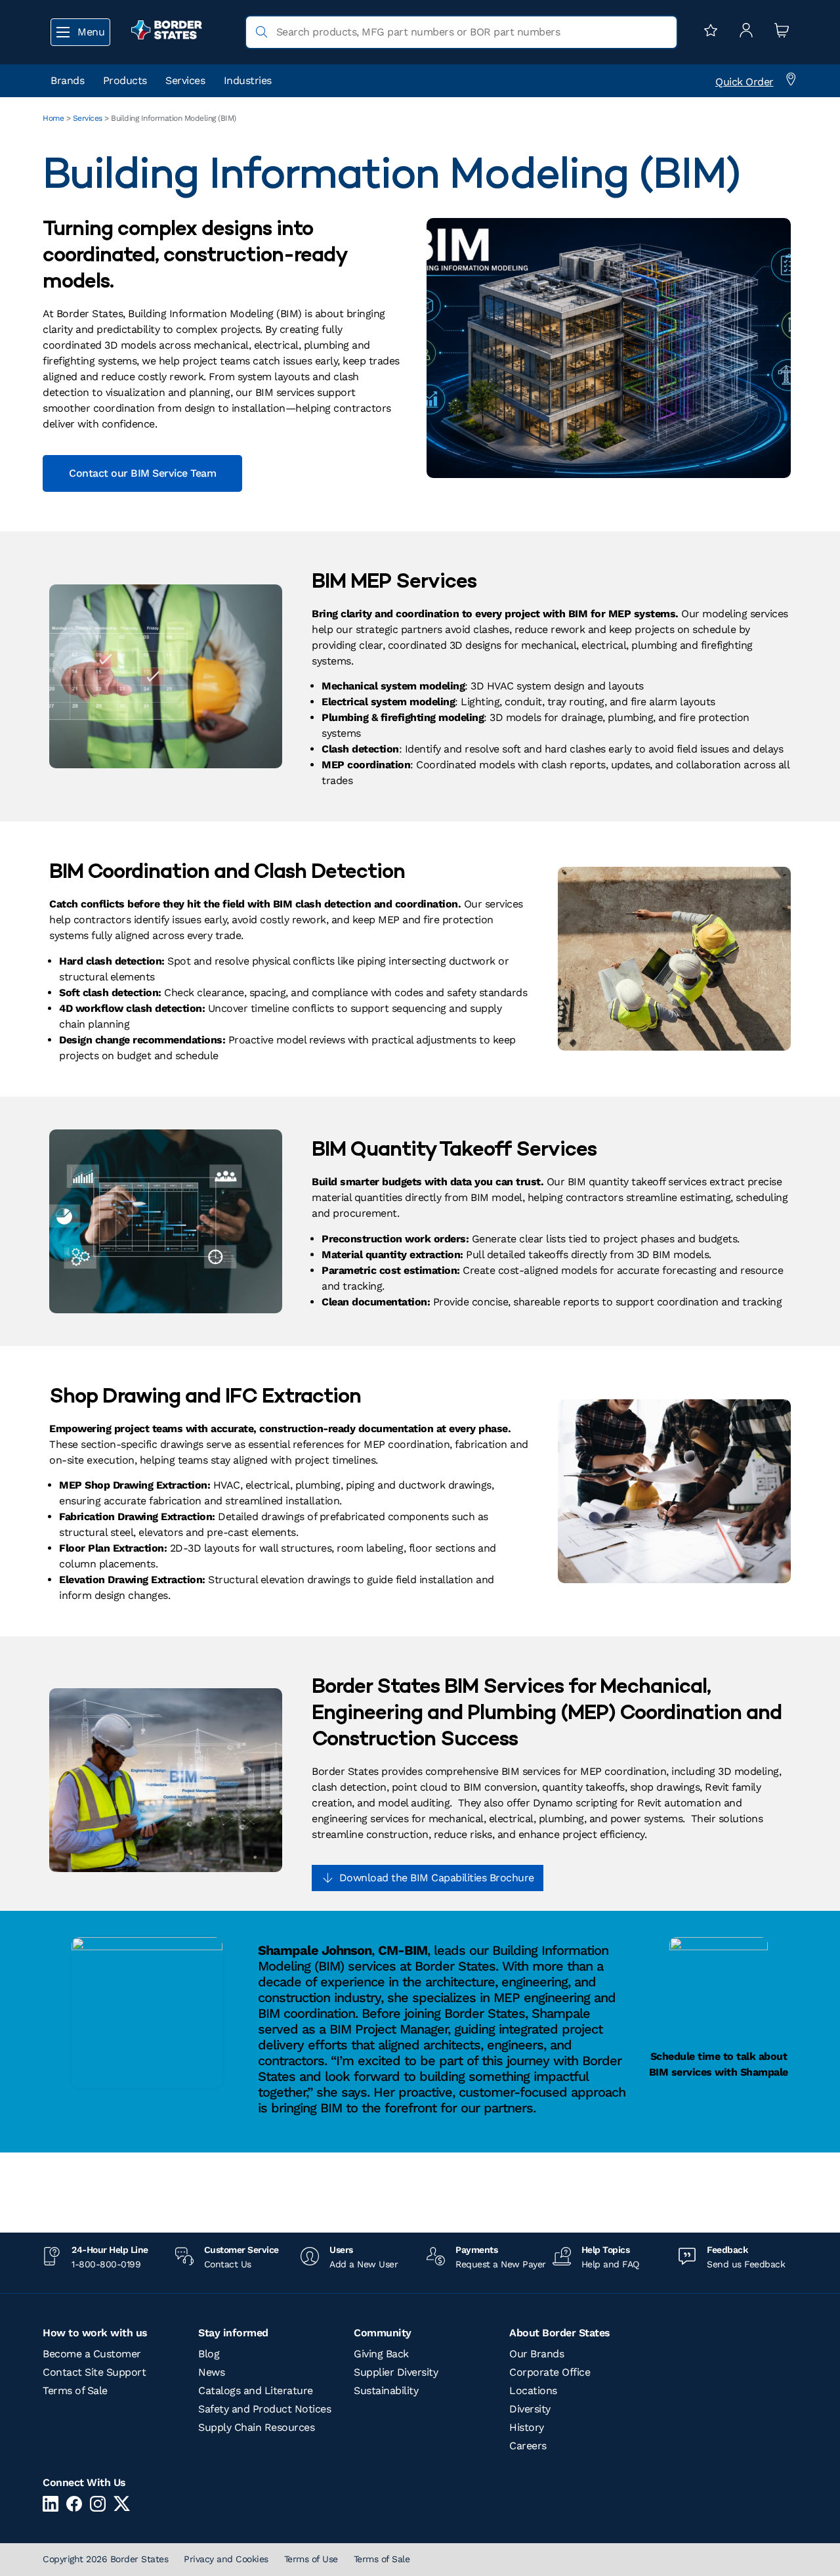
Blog (209, 2354)
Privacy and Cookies (226, 2559)
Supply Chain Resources (256, 2427)
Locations (533, 2390)
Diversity (530, 2409)
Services (185, 80)
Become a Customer (92, 2354)
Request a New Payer (501, 2264)
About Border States (560, 2333)
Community (383, 2333)
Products (125, 80)
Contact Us (228, 2264)
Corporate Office (550, 2372)
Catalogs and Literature (256, 2390)
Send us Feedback (746, 2264)
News (211, 2372)
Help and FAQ (610, 2264)
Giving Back (381, 2354)
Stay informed (233, 2333)
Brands (67, 80)
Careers (528, 2446)
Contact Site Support (94, 2372)
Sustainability (386, 2390)
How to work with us (95, 2333)
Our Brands (536, 2354)
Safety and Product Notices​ (264, 2409)
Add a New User (364, 2264)
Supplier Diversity (396, 2372)
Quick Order (745, 82)
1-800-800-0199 (106, 2264)
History (527, 2427)
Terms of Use (311, 2559)
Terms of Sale (75, 2390)
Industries (248, 80)
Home (53, 118)
